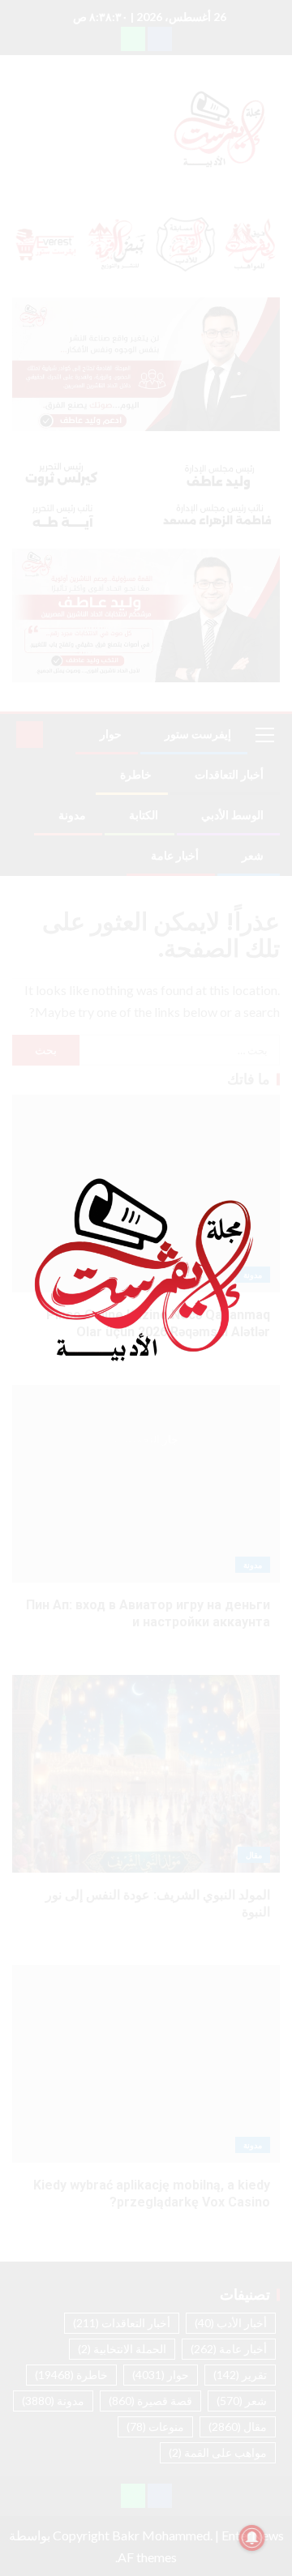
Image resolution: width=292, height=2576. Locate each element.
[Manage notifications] (252, 2538)
